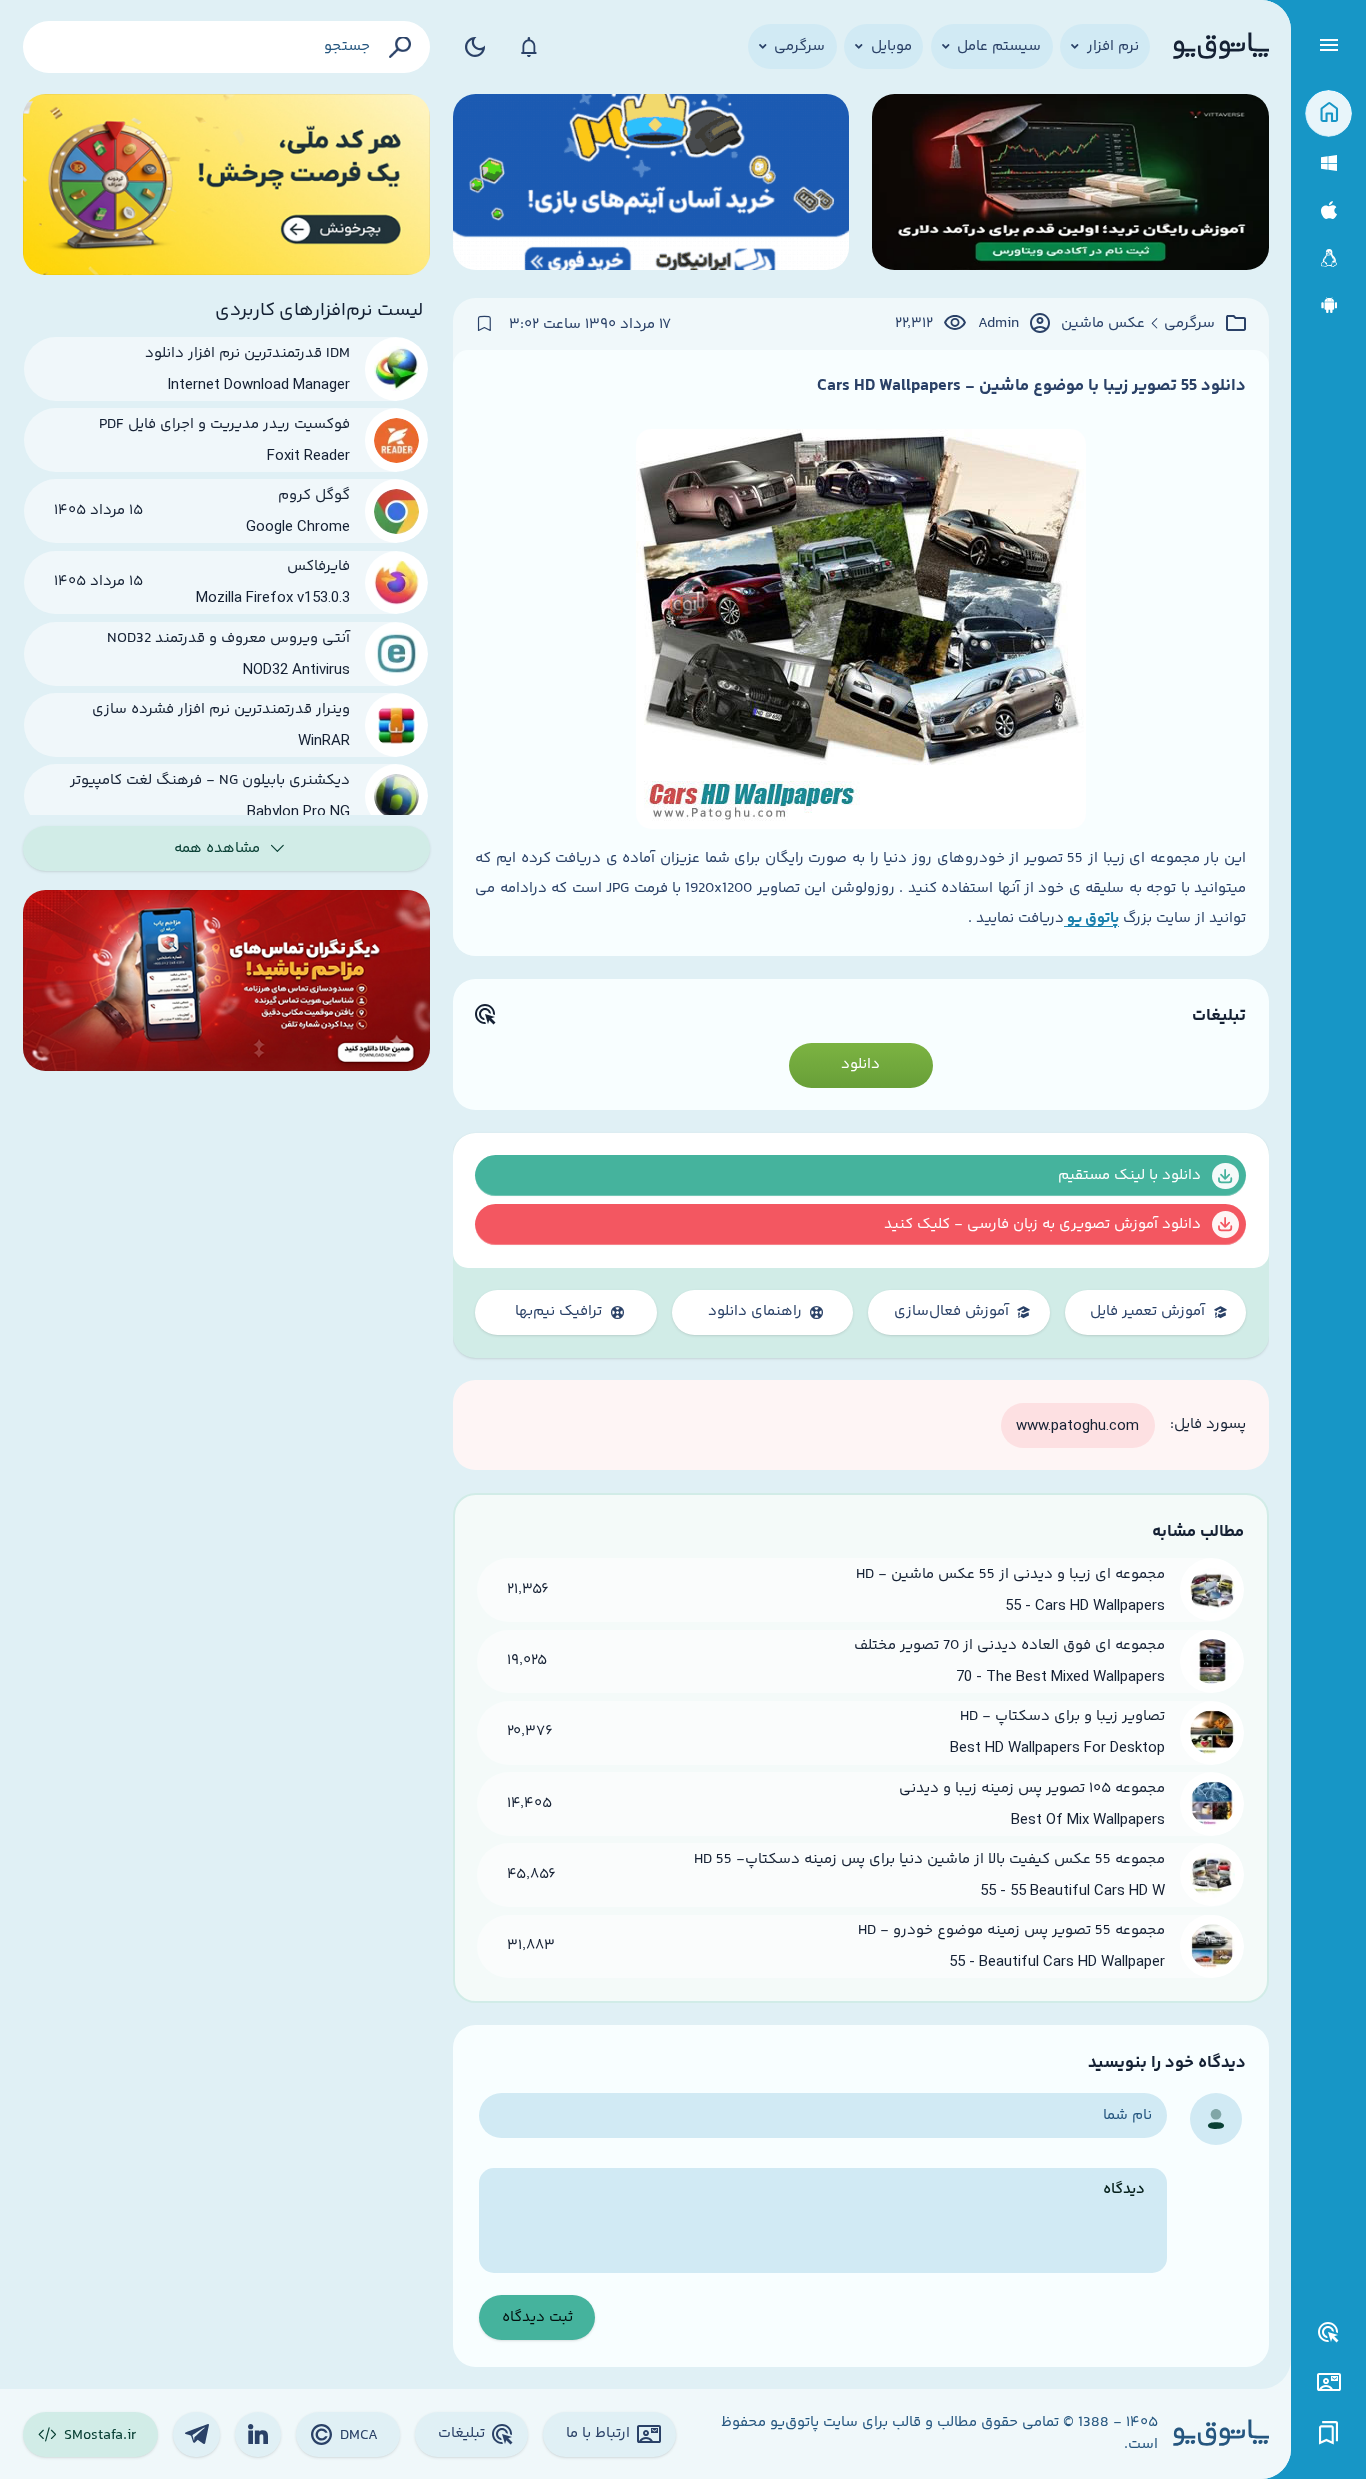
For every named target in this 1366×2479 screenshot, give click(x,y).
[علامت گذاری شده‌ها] (1329, 2433)
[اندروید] (1328, 305)
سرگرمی (1189, 324)
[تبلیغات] (1329, 2333)
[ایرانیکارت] (651, 184)
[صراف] (227, 184)
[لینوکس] (1328, 258)
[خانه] (1328, 113)
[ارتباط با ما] (1328, 2382)
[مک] (1328, 210)
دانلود (860, 1064)
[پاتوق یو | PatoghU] (1221, 47)
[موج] (1070, 184)
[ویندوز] (1328, 163)
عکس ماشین (1103, 324)
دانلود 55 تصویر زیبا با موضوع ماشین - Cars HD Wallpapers (1031, 386)
